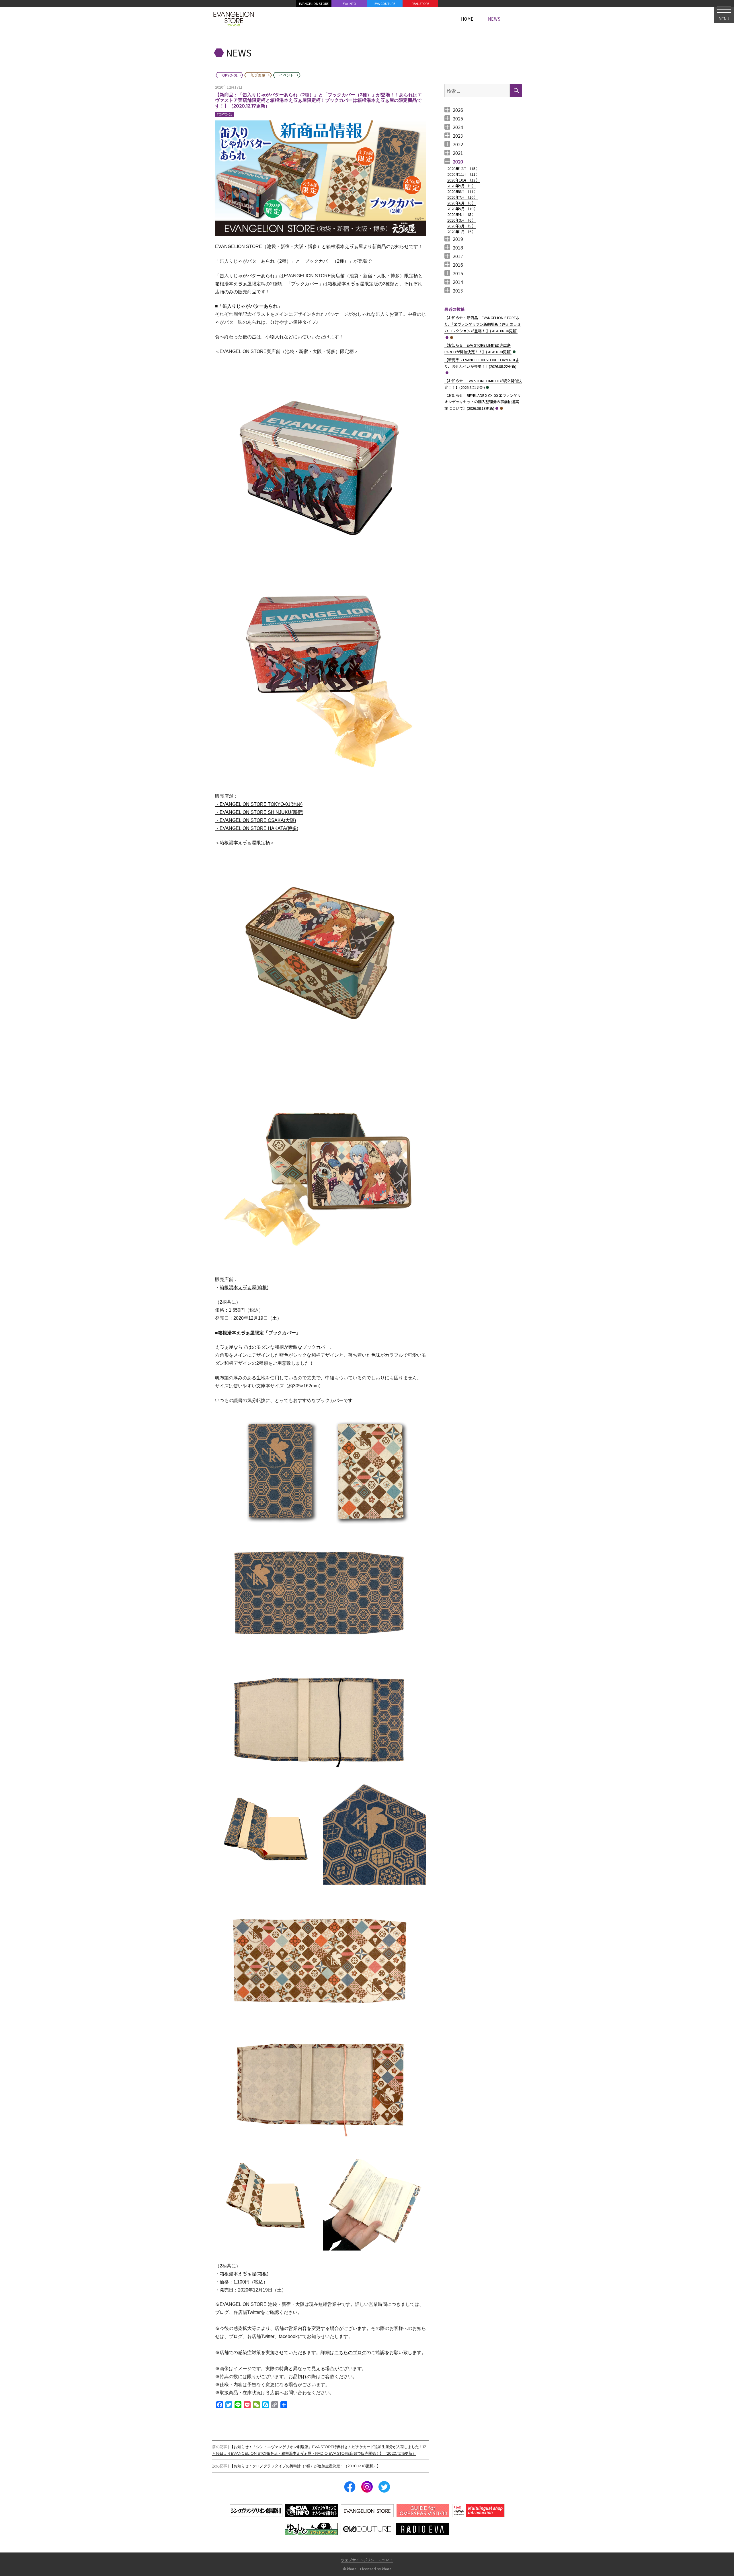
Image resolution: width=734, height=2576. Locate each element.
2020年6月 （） (461, 203)
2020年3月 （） (461, 220)
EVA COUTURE (385, 3)
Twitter (384, 2487)
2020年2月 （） (461, 226)
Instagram (367, 2487)
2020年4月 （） (461, 214)
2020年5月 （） (462, 209)
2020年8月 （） (462, 191)
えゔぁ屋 (452, 338)
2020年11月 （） (463, 174)
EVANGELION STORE (314, 3)
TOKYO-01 (224, 114)
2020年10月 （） (463, 180)
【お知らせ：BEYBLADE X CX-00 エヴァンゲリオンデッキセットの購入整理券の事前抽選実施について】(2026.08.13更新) (483, 402)
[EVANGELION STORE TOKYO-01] (234, 19)
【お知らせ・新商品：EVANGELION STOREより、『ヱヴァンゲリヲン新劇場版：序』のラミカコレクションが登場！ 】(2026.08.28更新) (483, 324)
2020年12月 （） (463, 168)
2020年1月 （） (461, 232)
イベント (514, 352)
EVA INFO (349, 3)
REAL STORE (420, 3)
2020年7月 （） (462, 197)
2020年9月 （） (461, 186)
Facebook (350, 2487)
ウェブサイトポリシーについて (367, 2560)
